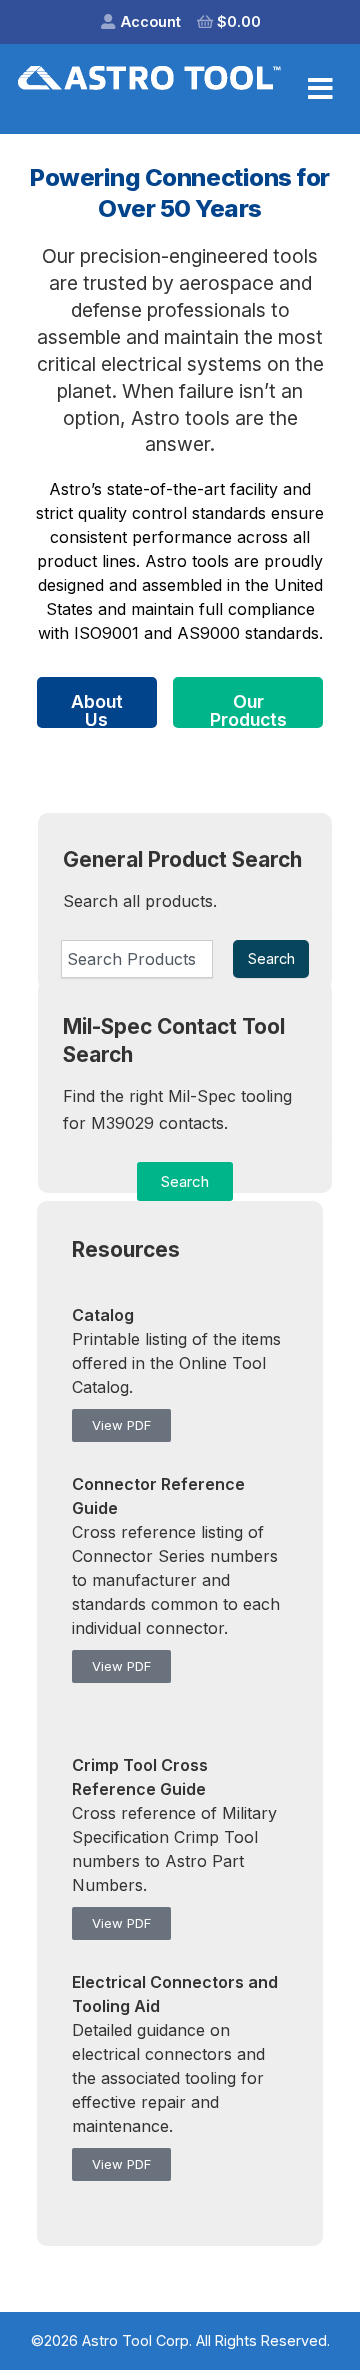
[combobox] (137, 959)
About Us (97, 709)
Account (151, 21)
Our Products (248, 709)
